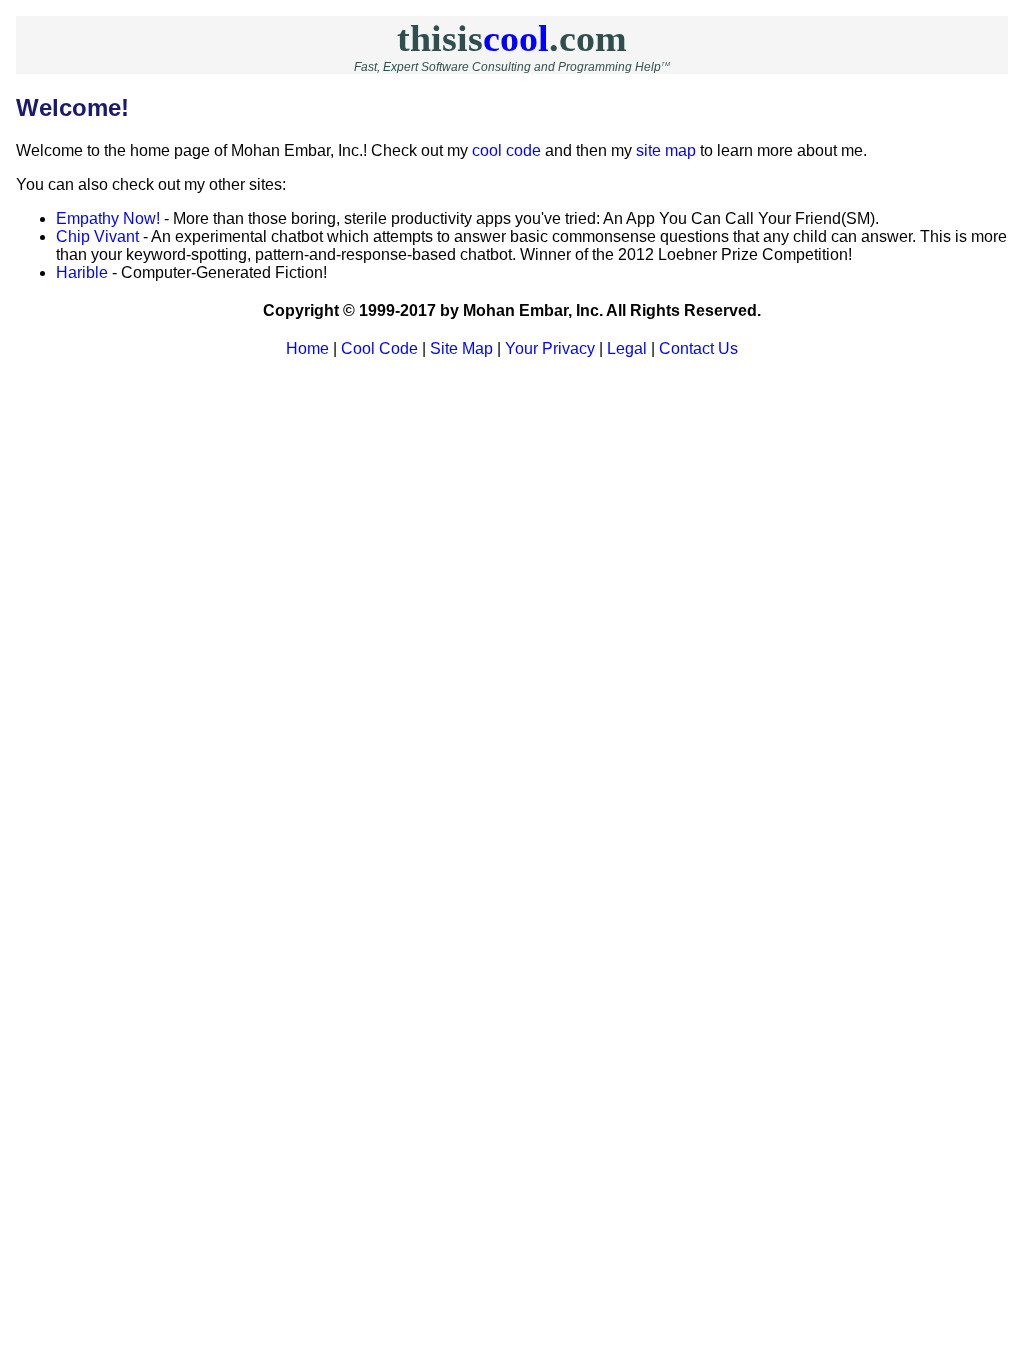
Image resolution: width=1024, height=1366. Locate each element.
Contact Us (698, 348)
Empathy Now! (108, 218)
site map (666, 150)
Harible (82, 272)
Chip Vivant (97, 236)
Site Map (461, 348)
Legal (627, 348)
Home (307, 348)
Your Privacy (550, 348)
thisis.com (512, 38)
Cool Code (379, 348)
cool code (506, 150)
